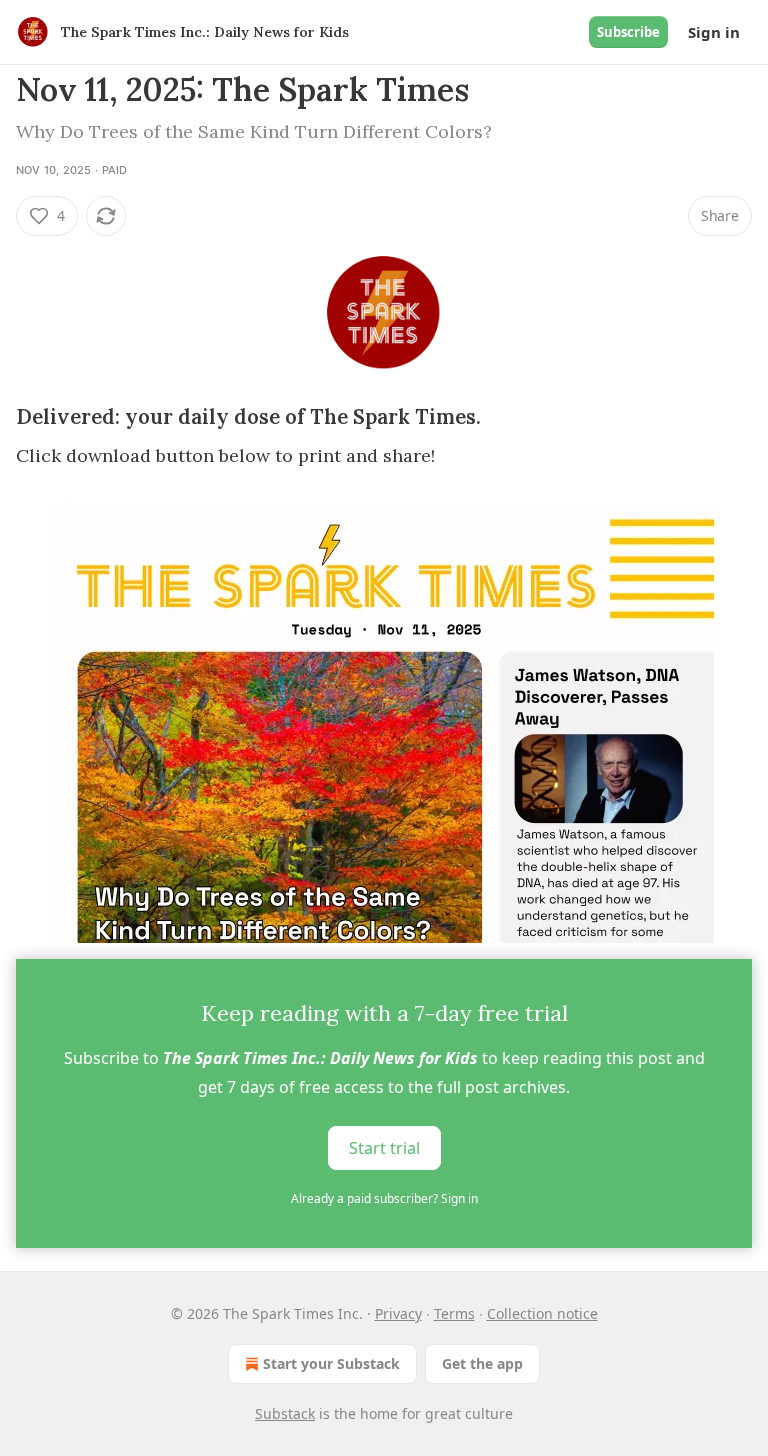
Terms (454, 1313)
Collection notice (542, 1313)
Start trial (384, 1148)
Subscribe (628, 32)
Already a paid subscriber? (384, 1198)
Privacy (398, 1313)
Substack (285, 1413)
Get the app (482, 1363)
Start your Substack (331, 1363)
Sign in (714, 32)
